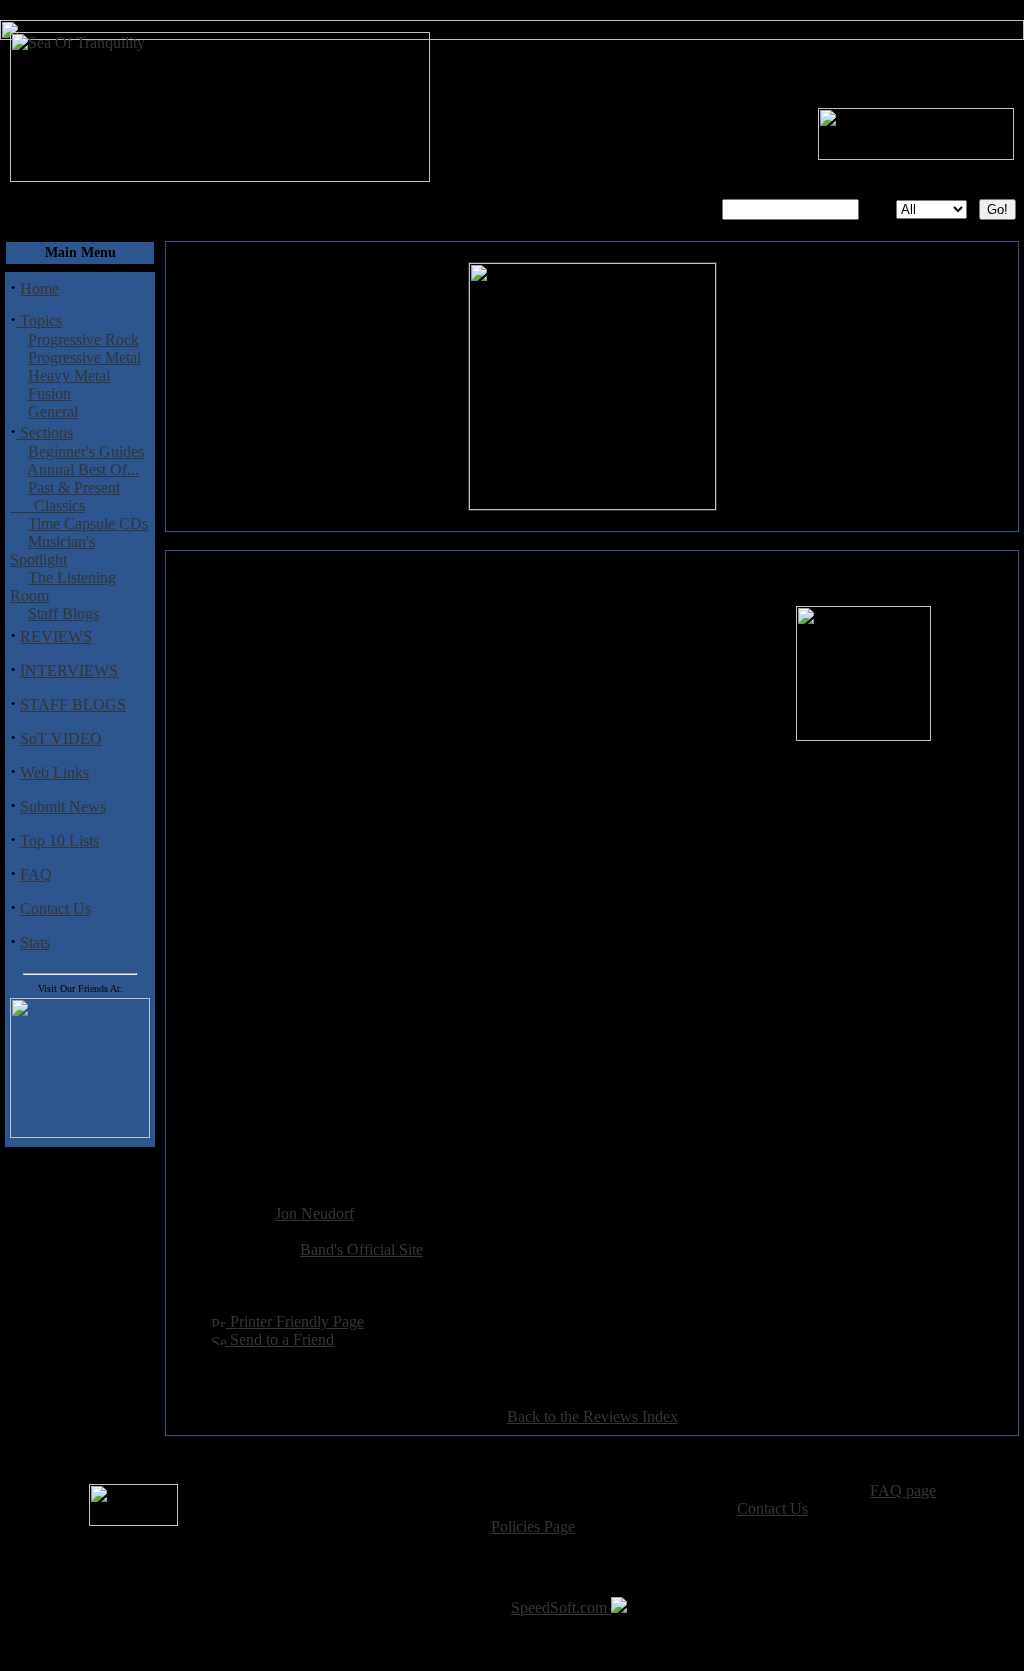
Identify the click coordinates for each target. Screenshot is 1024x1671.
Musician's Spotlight (52, 550)
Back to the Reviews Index (592, 1416)
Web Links (54, 772)
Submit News (63, 806)
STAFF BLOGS (73, 704)
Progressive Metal (84, 357)
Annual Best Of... (83, 469)
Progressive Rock (83, 339)
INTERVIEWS (69, 670)
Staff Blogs (63, 613)
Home (39, 288)
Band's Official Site (361, 1249)
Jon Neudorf (314, 1213)
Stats (35, 942)
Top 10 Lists (59, 840)
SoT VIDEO (61, 738)
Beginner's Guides (86, 451)
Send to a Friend (280, 1339)
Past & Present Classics (65, 496)
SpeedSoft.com (561, 1607)
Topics (39, 320)
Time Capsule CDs (88, 523)
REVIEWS (56, 636)
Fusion (49, 393)
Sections (44, 432)
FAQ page (903, 1490)
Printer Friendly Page (295, 1321)
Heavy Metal (69, 375)
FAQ (36, 874)
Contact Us (55, 908)
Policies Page (533, 1526)
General (53, 411)
